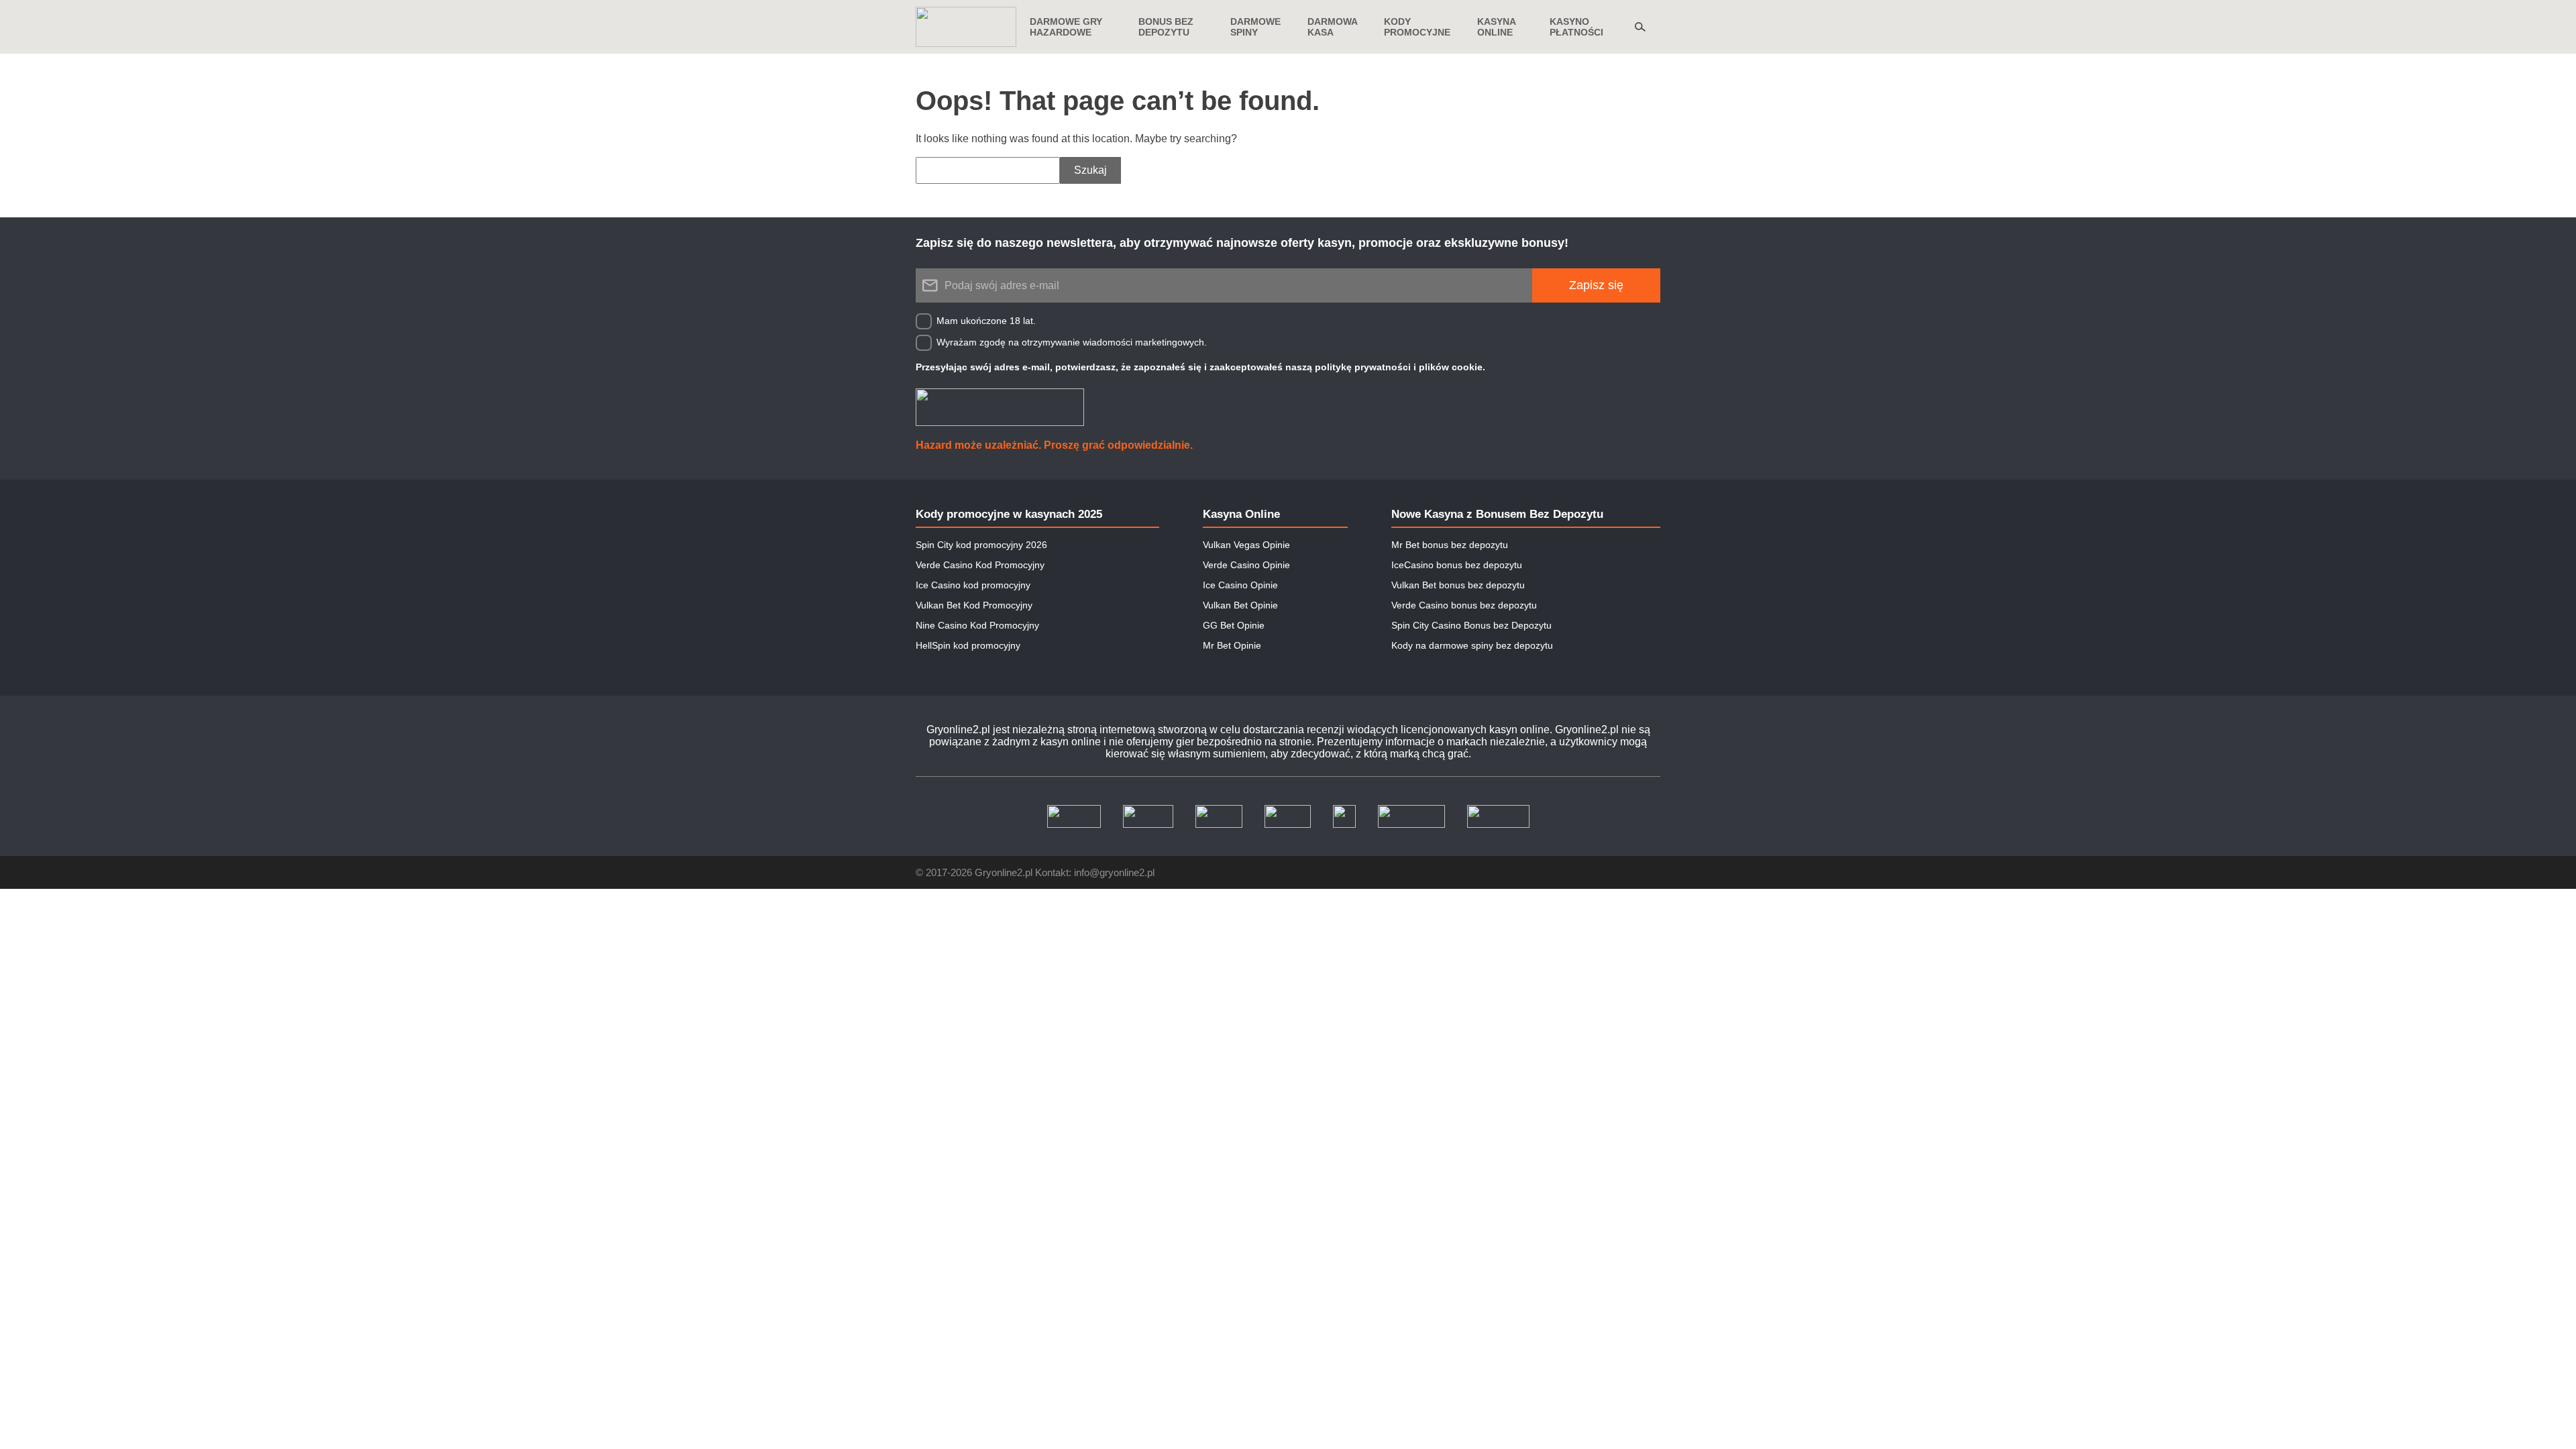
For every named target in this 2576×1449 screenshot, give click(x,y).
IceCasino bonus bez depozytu (1457, 565)
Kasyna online (1496, 27)
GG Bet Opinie (1234, 625)
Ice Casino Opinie (1240, 585)
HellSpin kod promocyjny (968, 645)
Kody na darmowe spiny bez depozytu (1472, 645)
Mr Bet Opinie (1232, 645)
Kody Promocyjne (1417, 27)
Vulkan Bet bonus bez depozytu (1458, 585)
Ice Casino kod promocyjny (973, 585)
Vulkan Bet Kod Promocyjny (974, 605)
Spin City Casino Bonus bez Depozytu (1471, 625)
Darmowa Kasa (1332, 27)
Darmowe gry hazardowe (1066, 27)
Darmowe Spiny (1255, 27)
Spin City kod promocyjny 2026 (981, 545)
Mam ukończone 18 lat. (986, 321)
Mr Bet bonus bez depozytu (1450, 545)
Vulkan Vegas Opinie (1246, 545)
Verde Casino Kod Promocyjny (980, 565)
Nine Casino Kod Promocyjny (977, 625)
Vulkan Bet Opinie (1240, 605)
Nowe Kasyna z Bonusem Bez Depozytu (1497, 514)
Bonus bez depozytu (1166, 27)
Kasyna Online (1241, 514)
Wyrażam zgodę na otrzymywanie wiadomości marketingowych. (1072, 342)
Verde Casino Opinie (1246, 565)
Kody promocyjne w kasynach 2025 (1009, 514)
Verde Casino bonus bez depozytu (1464, 605)
